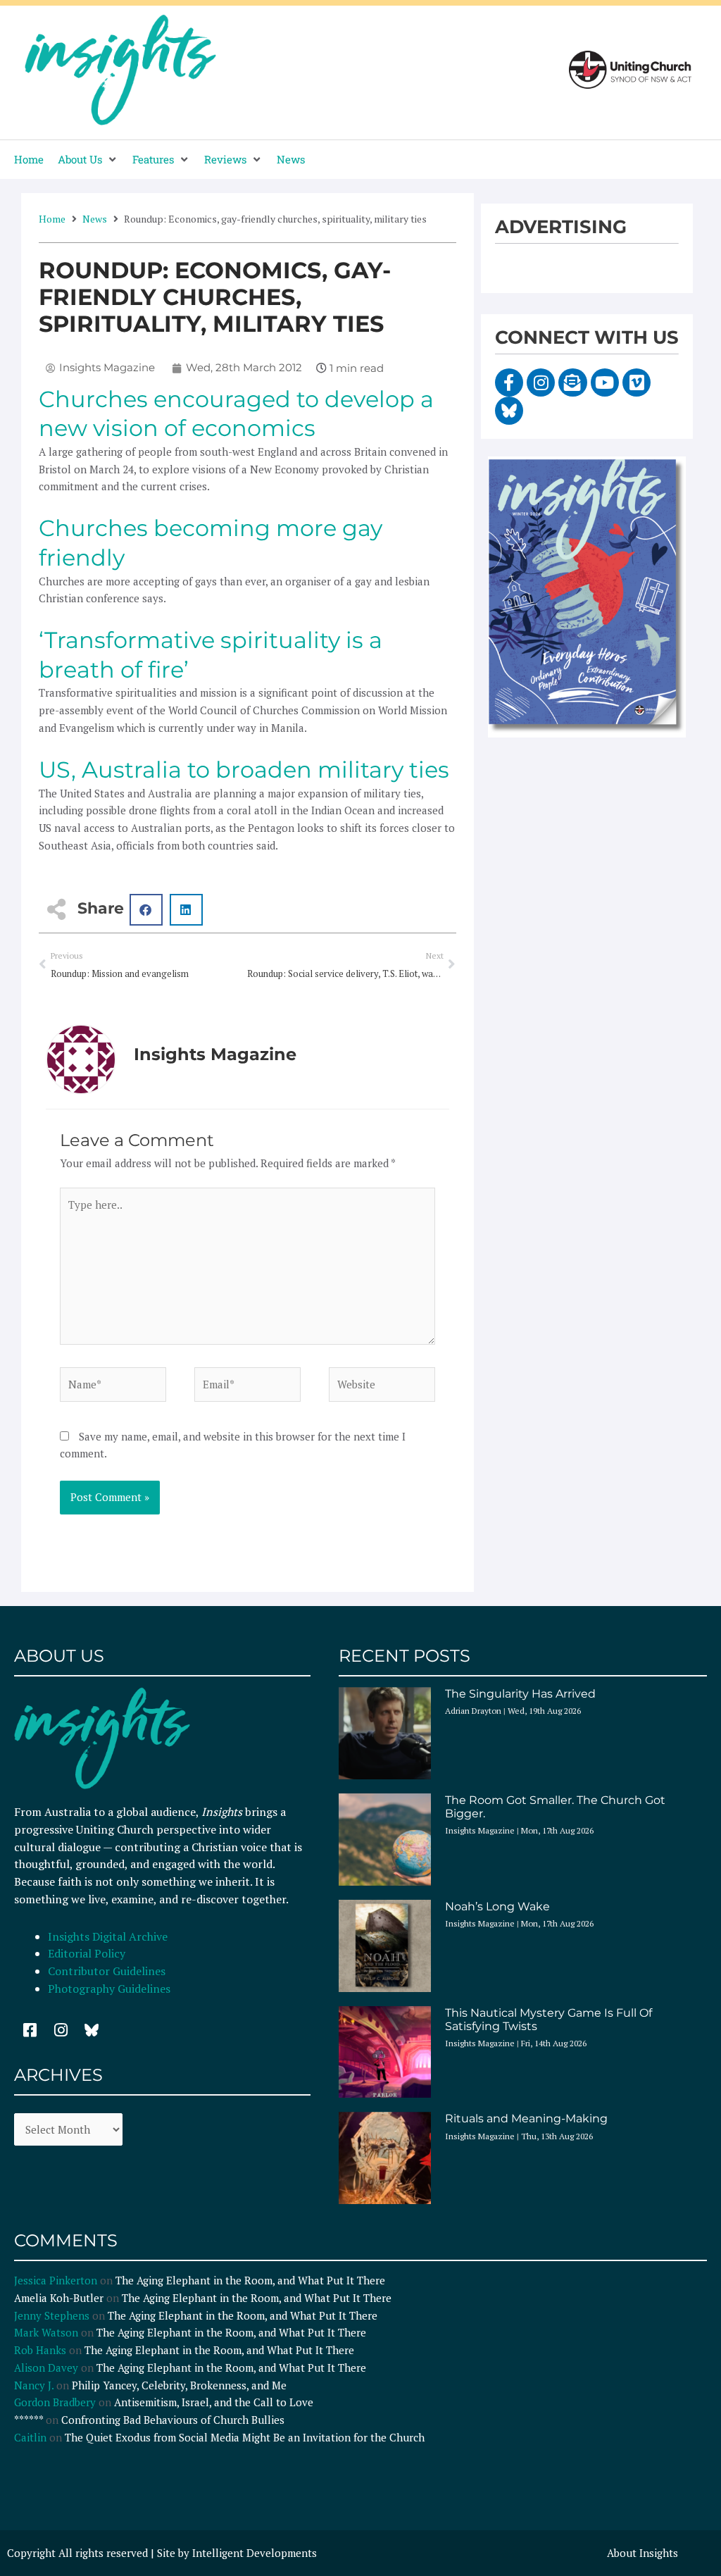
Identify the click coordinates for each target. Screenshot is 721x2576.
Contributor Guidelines (107, 1971)
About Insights (642, 2553)
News (95, 219)
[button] (88, 160)
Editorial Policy (88, 1953)
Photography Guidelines (109, 1989)
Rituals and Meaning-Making (526, 2118)
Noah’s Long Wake (497, 1906)
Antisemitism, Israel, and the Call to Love (214, 2402)
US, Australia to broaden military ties (244, 770)
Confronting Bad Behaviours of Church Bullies (173, 2420)
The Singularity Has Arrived (520, 1694)
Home (52, 219)
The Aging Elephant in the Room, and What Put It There (252, 2280)
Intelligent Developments (255, 2553)
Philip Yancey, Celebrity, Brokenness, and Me (179, 2385)
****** (29, 2420)
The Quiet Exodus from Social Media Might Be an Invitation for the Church (245, 2437)
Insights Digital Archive (108, 1936)
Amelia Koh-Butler (59, 2298)
